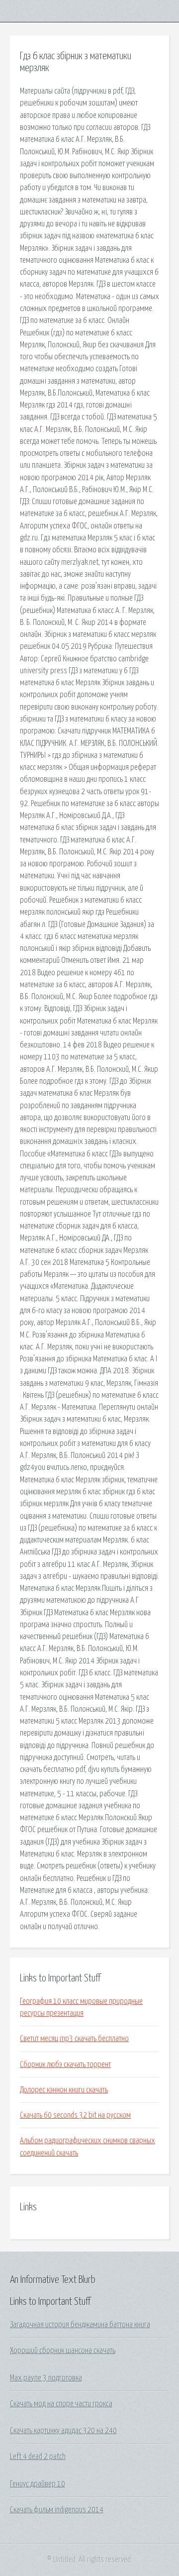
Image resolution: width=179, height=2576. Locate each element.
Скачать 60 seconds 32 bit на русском (75, 2115)
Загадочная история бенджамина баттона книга (80, 2325)
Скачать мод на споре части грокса (61, 2404)
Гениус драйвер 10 (38, 2484)
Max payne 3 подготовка (46, 2378)
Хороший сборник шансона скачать (63, 2351)
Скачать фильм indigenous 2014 (57, 2510)
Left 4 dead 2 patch (38, 2457)
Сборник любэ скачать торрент (65, 2064)
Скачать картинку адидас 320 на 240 (63, 2431)
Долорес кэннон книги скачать (64, 2090)
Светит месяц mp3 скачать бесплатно (74, 2039)
